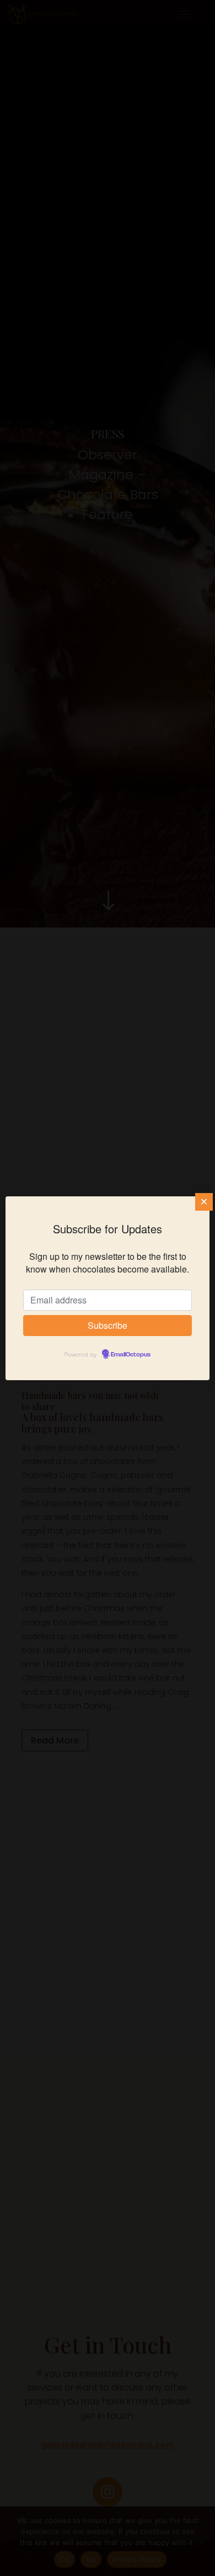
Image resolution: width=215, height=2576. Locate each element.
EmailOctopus (131, 1355)
